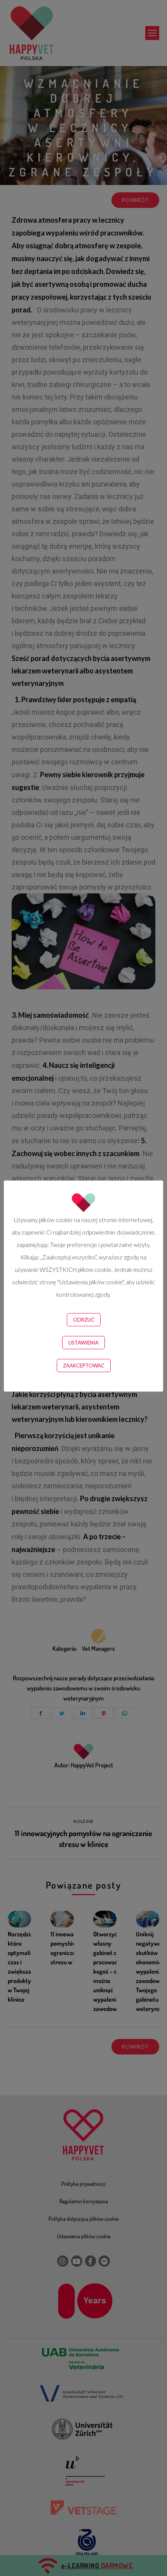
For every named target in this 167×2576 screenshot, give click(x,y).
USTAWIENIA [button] (83, 1343)
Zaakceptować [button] (84, 1366)
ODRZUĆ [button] (84, 1320)
